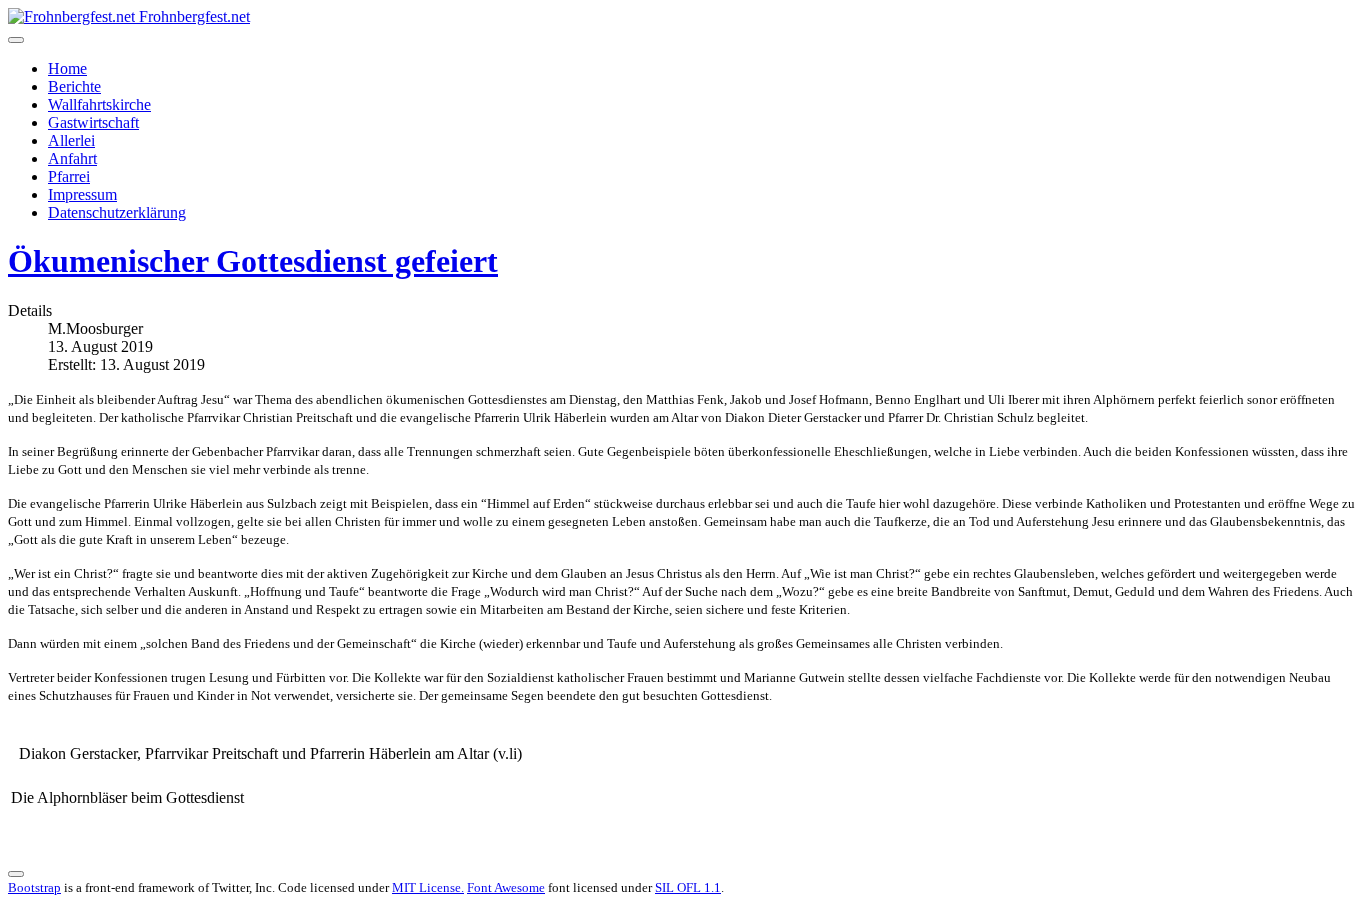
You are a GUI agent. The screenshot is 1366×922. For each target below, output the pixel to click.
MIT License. (428, 887)
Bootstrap (34, 887)
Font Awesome (506, 887)
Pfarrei (69, 176)
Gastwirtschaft (93, 122)
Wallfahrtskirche (99, 104)
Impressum (82, 194)
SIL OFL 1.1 (688, 887)
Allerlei (71, 140)
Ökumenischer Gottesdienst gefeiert (253, 261)
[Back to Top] (16, 874)
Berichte (74, 86)
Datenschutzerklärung (117, 212)
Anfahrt (72, 158)
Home (67, 68)
